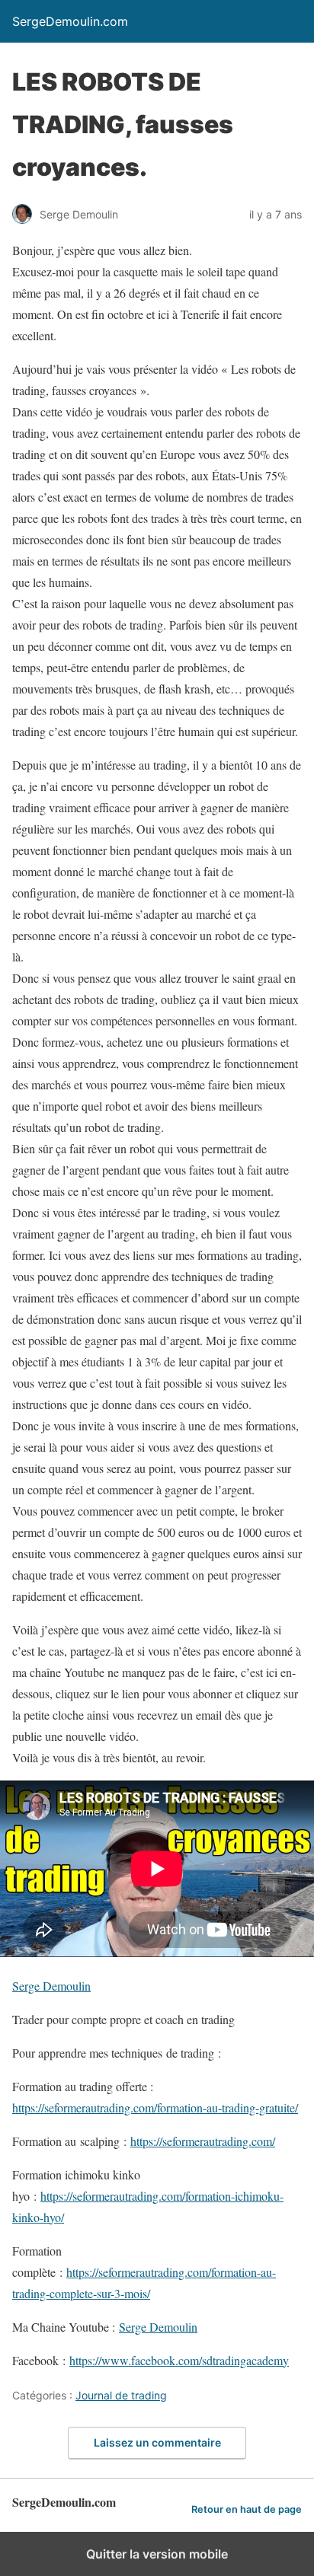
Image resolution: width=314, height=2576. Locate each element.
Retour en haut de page (247, 2509)
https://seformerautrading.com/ (203, 2141)
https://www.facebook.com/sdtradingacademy (179, 2360)
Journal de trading (121, 2395)
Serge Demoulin (51, 1986)
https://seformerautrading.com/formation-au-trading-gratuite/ (155, 2107)
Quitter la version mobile (157, 2554)
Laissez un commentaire (157, 2442)
